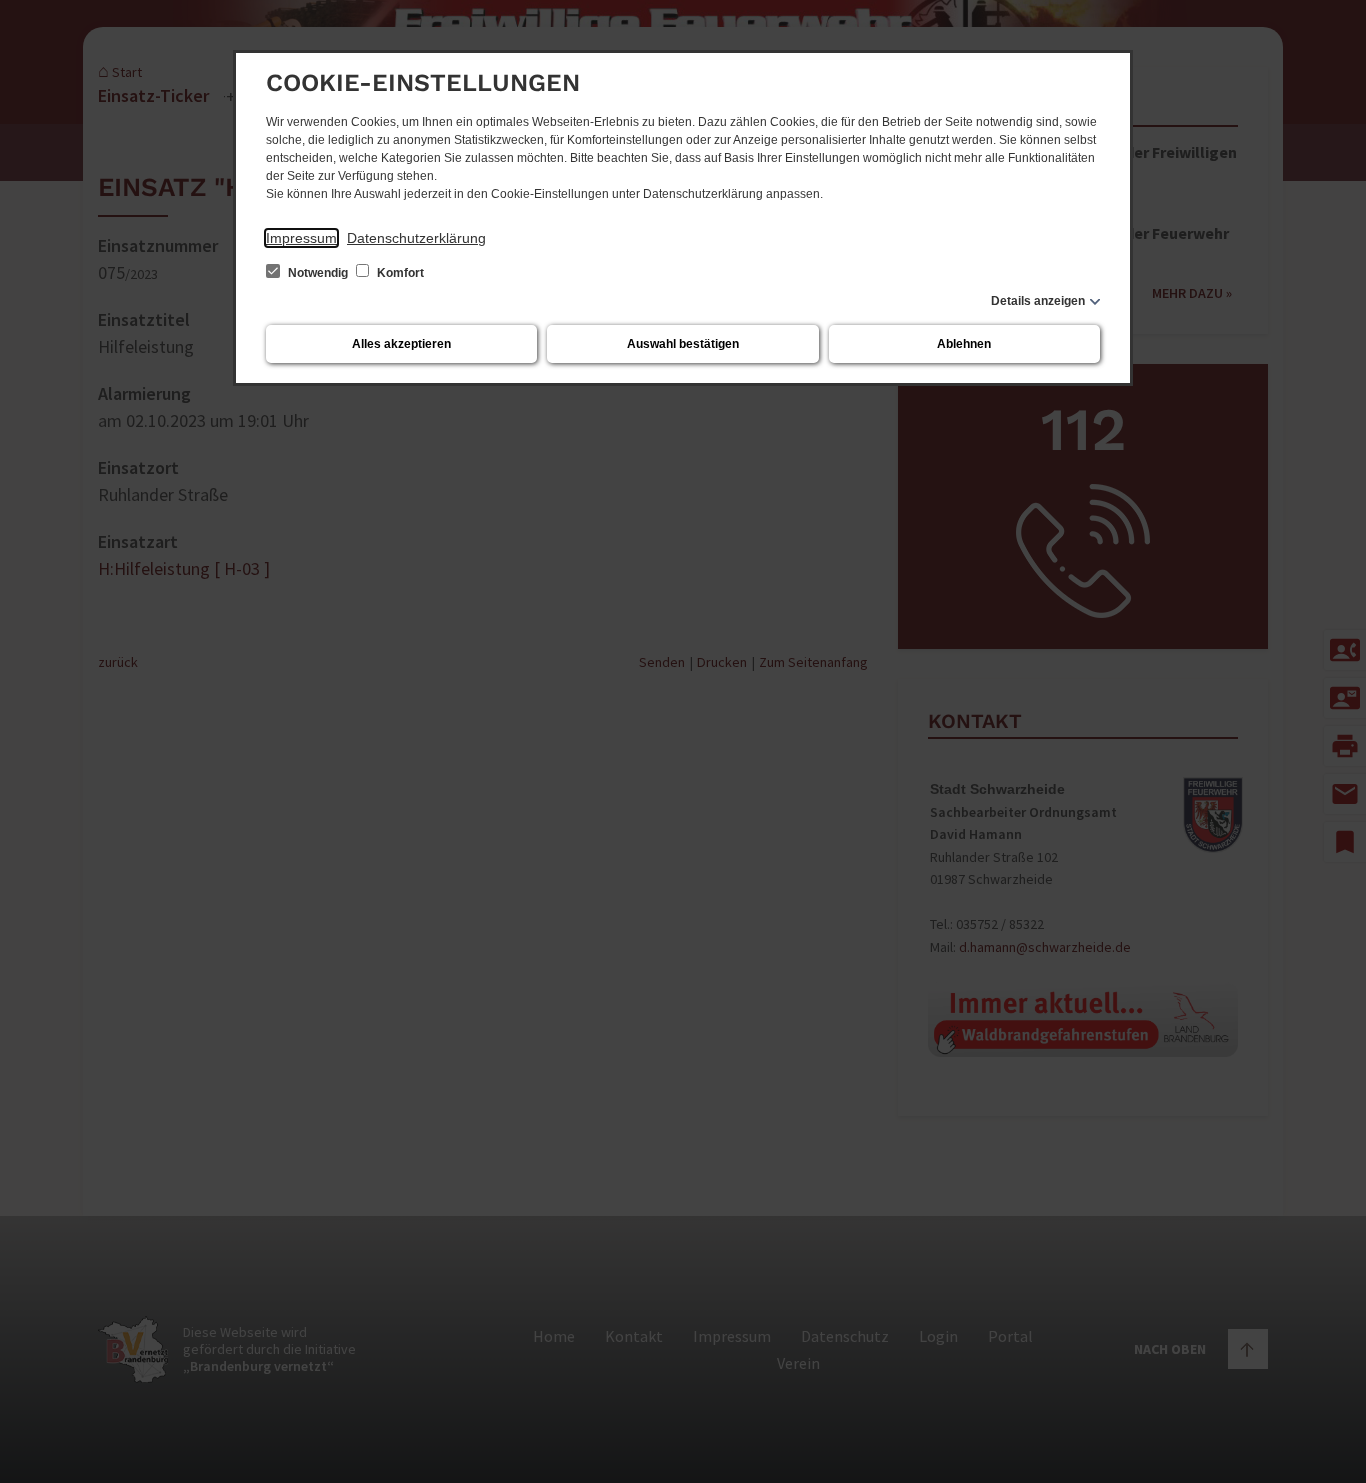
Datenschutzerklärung (416, 238)
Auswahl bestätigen (683, 344)
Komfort (399, 273)
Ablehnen (964, 344)
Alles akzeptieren (401, 344)
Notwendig (318, 273)
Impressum (301, 238)
